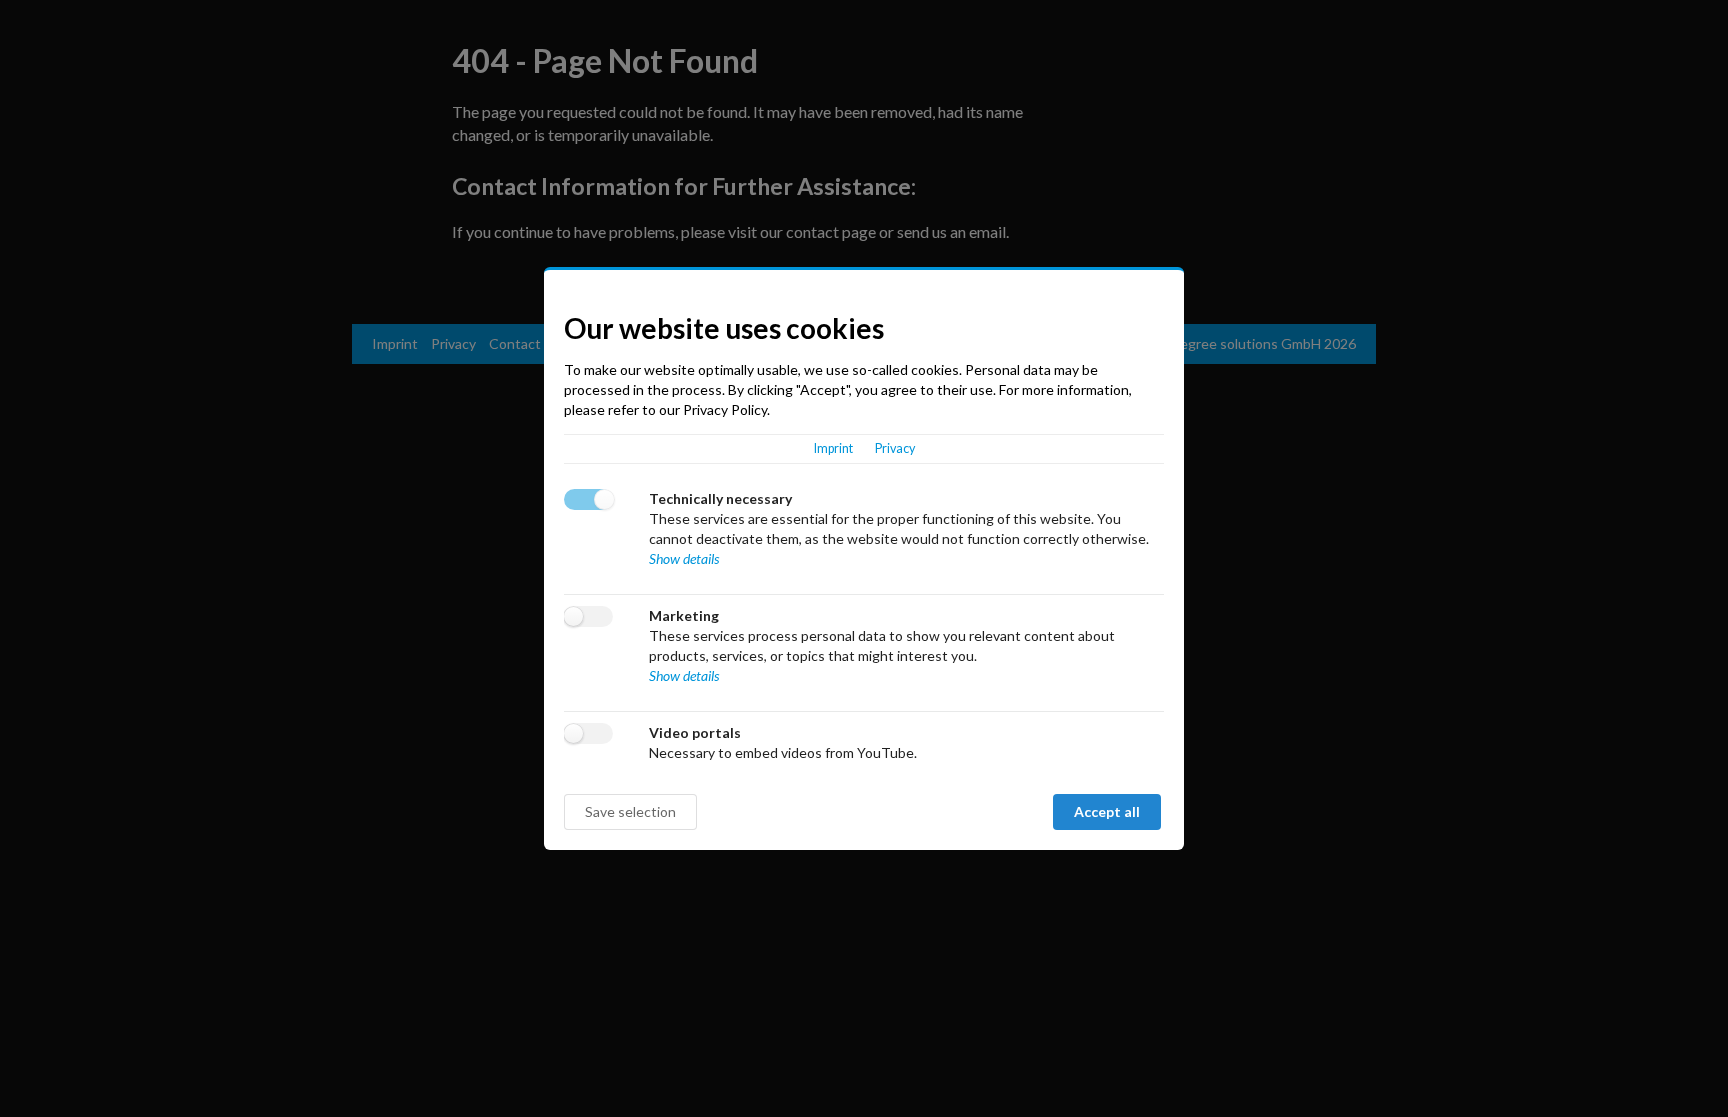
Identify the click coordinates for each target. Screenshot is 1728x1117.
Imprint (833, 448)
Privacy (895, 448)
